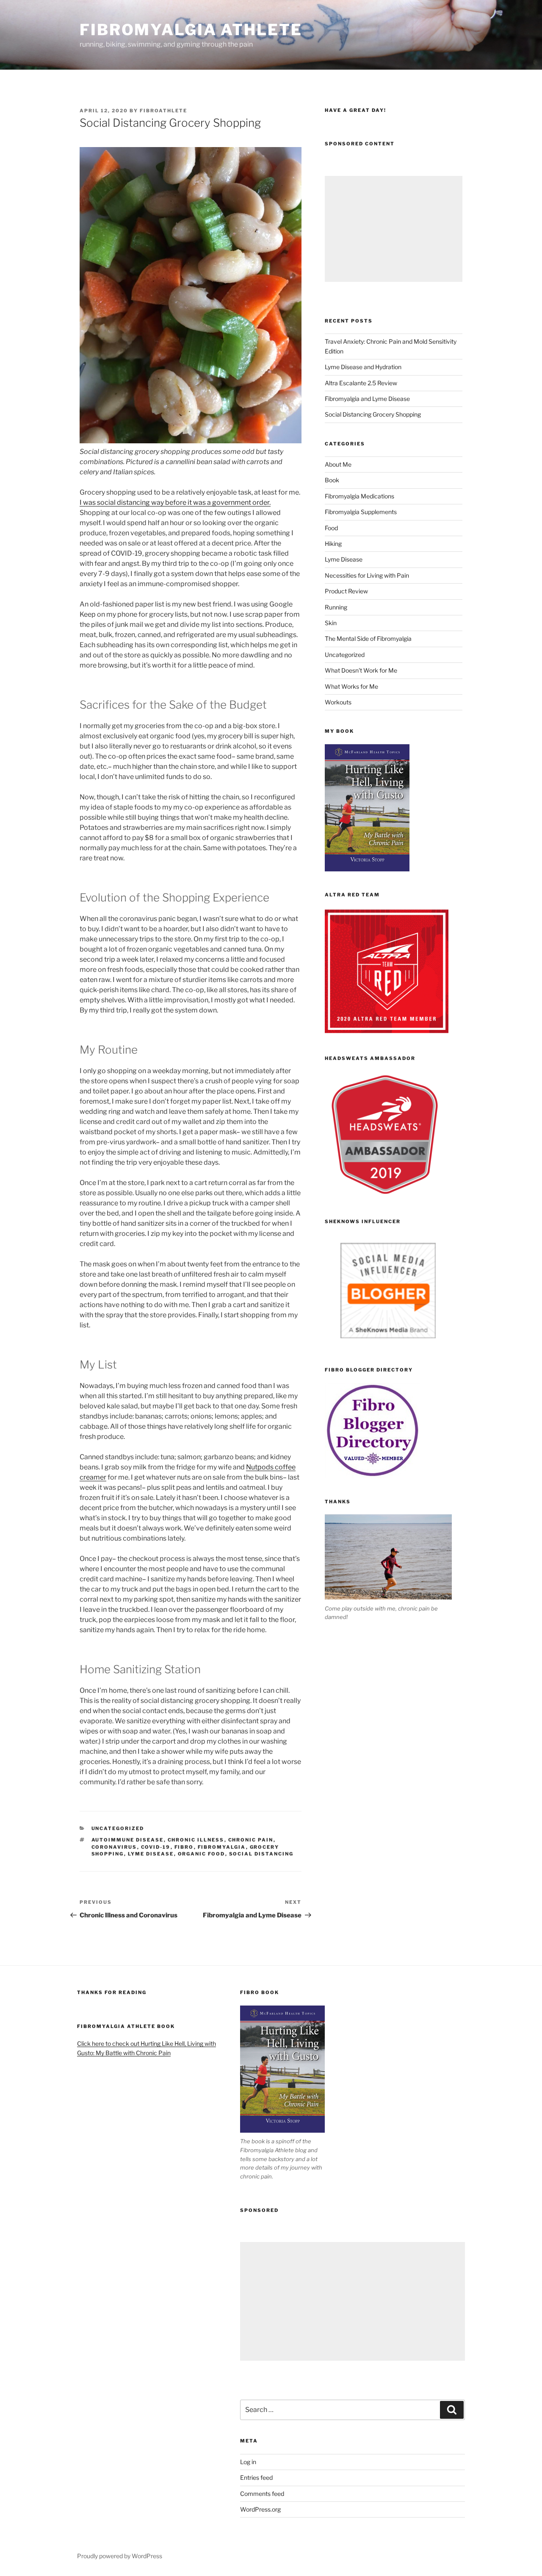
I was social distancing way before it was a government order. (175, 502)
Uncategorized (118, 1828)
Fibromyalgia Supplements (361, 512)
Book (332, 480)
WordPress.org (260, 2509)
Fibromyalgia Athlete (191, 30)
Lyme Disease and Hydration (363, 367)
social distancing (261, 1854)
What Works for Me (351, 686)
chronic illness (196, 1840)
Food (331, 528)
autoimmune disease (128, 1840)
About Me (338, 464)
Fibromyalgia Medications (359, 496)
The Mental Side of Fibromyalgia (368, 638)
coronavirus (114, 1847)
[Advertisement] (394, 229)
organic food (202, 1854)
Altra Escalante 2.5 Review (361, 383)
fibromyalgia (222, 1847)
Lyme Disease (344, 559)
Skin (331, 623)
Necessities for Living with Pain (367, 575)
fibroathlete (163, 111)
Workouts (338, 702)
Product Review (346, 591)
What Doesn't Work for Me (361, 670)
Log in (248, 2462)
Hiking (333, 544)
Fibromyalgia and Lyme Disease (367, 399)
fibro (184, 1847)
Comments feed (262, 2494)
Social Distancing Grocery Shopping (373, 414)
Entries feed (256, 2477)
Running (336, 607)
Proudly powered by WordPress (120, 2556)
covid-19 (156, 1847)
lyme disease (151, 1854)
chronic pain (251, 1840)
